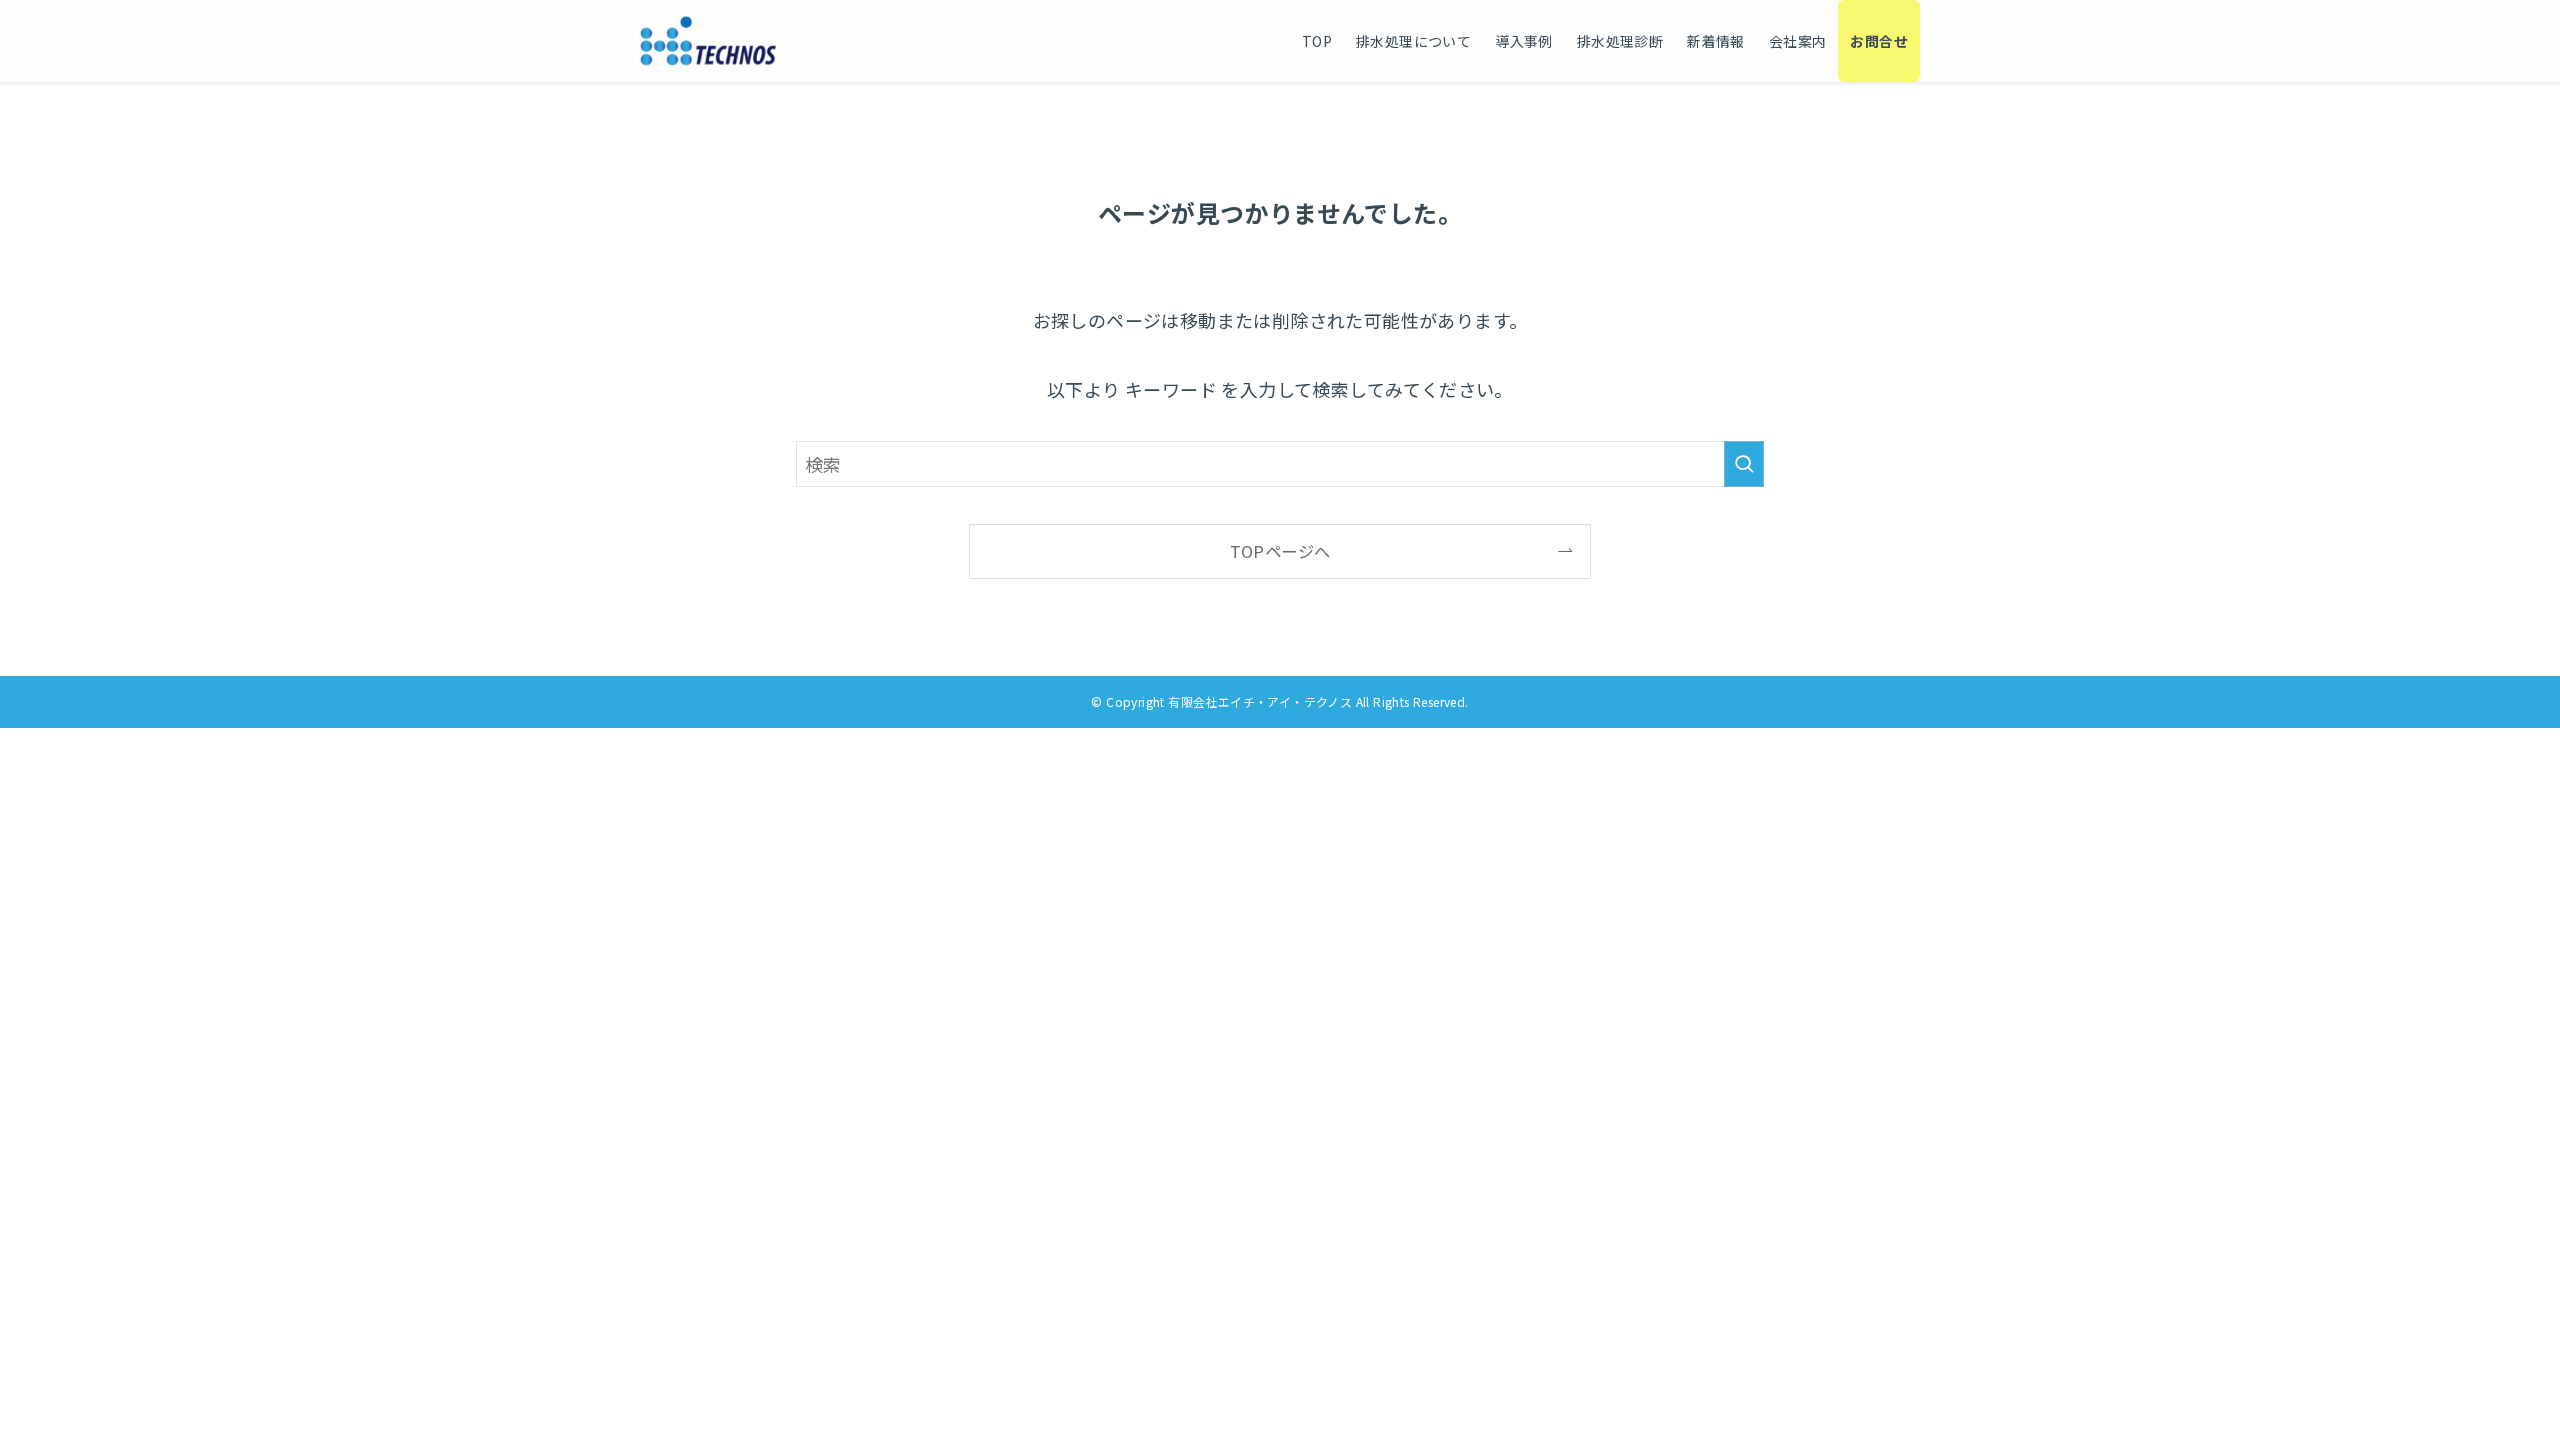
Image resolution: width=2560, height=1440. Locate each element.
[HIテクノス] (708, 41)
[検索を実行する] (1744, 464)
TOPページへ (1280, 551)
